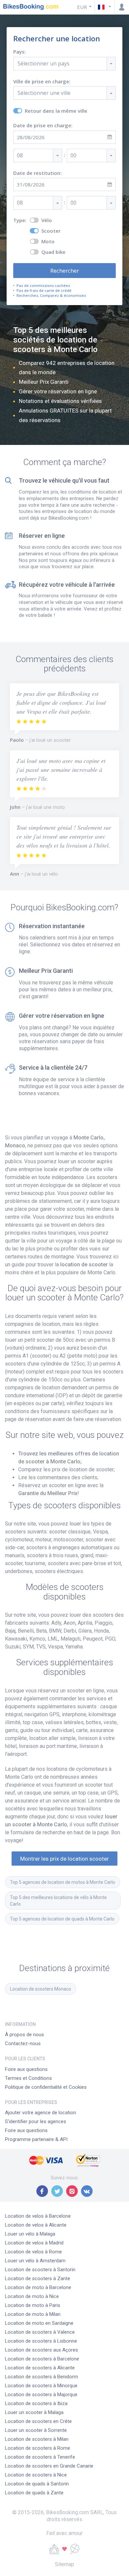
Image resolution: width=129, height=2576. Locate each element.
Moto (48, 241)
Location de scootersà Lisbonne (41, 2341)
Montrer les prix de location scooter (64, 1859)
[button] (105, 7)
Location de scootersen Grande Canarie (49, 2466)
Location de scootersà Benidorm (42, 2377)
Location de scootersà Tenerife (40, 2457)
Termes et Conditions (28, 2078)
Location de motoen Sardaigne (39, 2323)
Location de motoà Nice (32, 2296)
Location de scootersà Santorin (40, 2270)
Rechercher (65, 271)
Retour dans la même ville (56, 111)
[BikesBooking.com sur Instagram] (72, 2191)
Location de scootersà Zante (38, 2279)
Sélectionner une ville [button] (44, 93)
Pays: (20, 52)
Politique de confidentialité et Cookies (46, 2087)
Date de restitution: (37, 173)
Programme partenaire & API (36, 2139)
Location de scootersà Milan (37, 2439)
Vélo (47, 220)
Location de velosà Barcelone (38, 2216)
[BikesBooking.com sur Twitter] (57, 2191)
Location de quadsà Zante (34, 2493)
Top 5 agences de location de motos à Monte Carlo (63, 1882)
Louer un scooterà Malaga (34, 2412)
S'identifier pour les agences (36, 2121)
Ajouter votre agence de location (41, 2113)
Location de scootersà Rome (38, 2448)
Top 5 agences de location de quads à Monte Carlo (62, 1919)
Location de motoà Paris (33, 2305)
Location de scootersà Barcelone (42, 2359)
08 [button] (20, 155)
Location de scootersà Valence (40, 2332)
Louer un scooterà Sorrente (36, 2430)
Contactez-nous (23, 2043)
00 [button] (73, 155)
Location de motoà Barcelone (38, 2287)
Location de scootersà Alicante (40, 2368)
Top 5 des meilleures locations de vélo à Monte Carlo (59, 1901)
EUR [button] (82, 7)
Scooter (51, 231)
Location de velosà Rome (33, 2252)
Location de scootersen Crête (38, 2421)
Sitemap (64, 2564)
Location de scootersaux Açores (42, 2350)
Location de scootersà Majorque (41, 2395)
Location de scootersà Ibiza (36, 2403)
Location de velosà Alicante (36, 2225)
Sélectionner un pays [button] (43, 63)
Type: (20, 220)
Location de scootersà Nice (36, 2475)
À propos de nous (24, 2035)
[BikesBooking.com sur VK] (87, 2191)
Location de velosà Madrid (34, 2243)
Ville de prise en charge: (42, 81)
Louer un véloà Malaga (30, 2234)
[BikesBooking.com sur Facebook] (42, 2191)
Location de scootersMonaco (41, 1989)
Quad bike (53, 252)
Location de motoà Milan (33, 2314)
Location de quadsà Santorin (37, 2484)
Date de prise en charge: (43, 125)
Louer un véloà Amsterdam (35, 2261)
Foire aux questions (26, 2069)
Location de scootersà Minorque (41, 2386)
